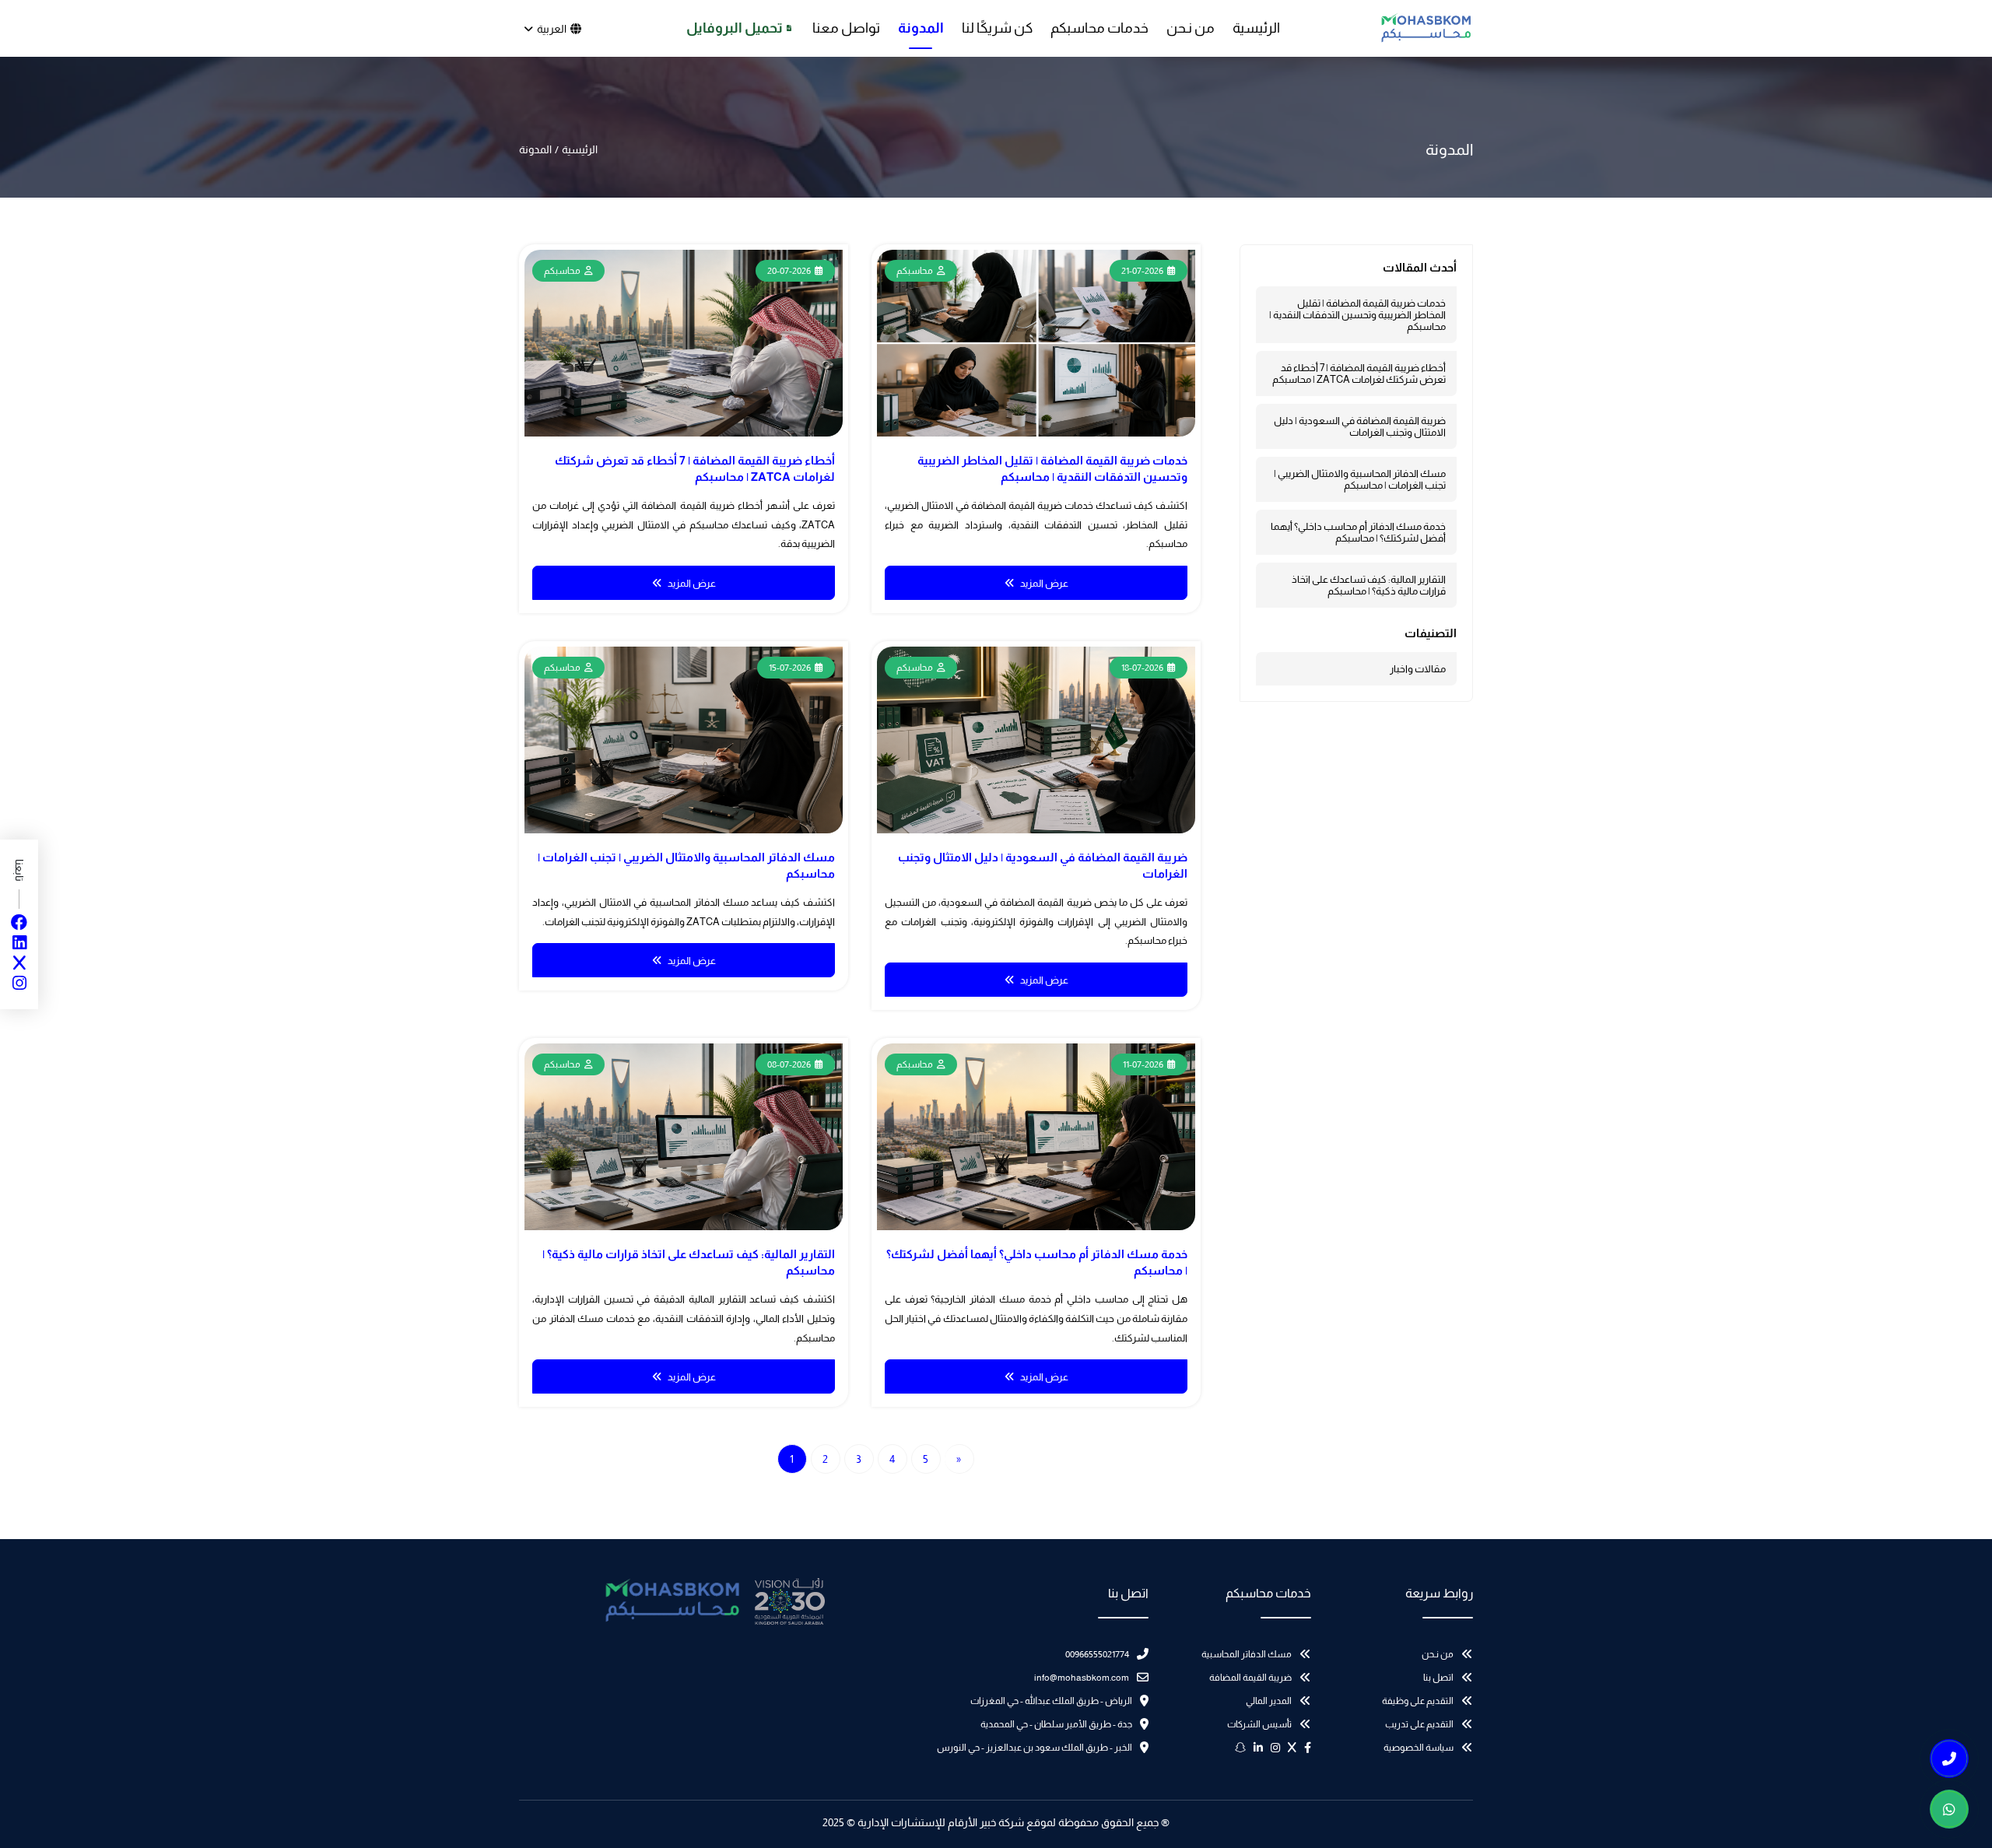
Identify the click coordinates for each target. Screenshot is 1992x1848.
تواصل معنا (846, 28)
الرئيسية (1256, 28)
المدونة (921, 28)
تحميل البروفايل (735, 28)
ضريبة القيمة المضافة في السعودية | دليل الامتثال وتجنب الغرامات (1360, 426)
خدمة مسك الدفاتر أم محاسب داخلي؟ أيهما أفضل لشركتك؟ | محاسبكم (1358, 532)
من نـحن (1191, 28)
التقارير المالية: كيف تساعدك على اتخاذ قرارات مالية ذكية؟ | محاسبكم (1369, 585)
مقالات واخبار (1418, 669)
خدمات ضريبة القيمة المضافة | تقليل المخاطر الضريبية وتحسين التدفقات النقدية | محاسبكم (1357, 315)
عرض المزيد (1044, 583)
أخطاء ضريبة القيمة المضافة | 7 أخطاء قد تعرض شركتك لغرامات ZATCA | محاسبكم (1359, 373)
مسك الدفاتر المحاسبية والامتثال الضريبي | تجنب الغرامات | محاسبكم (1360, 479)
